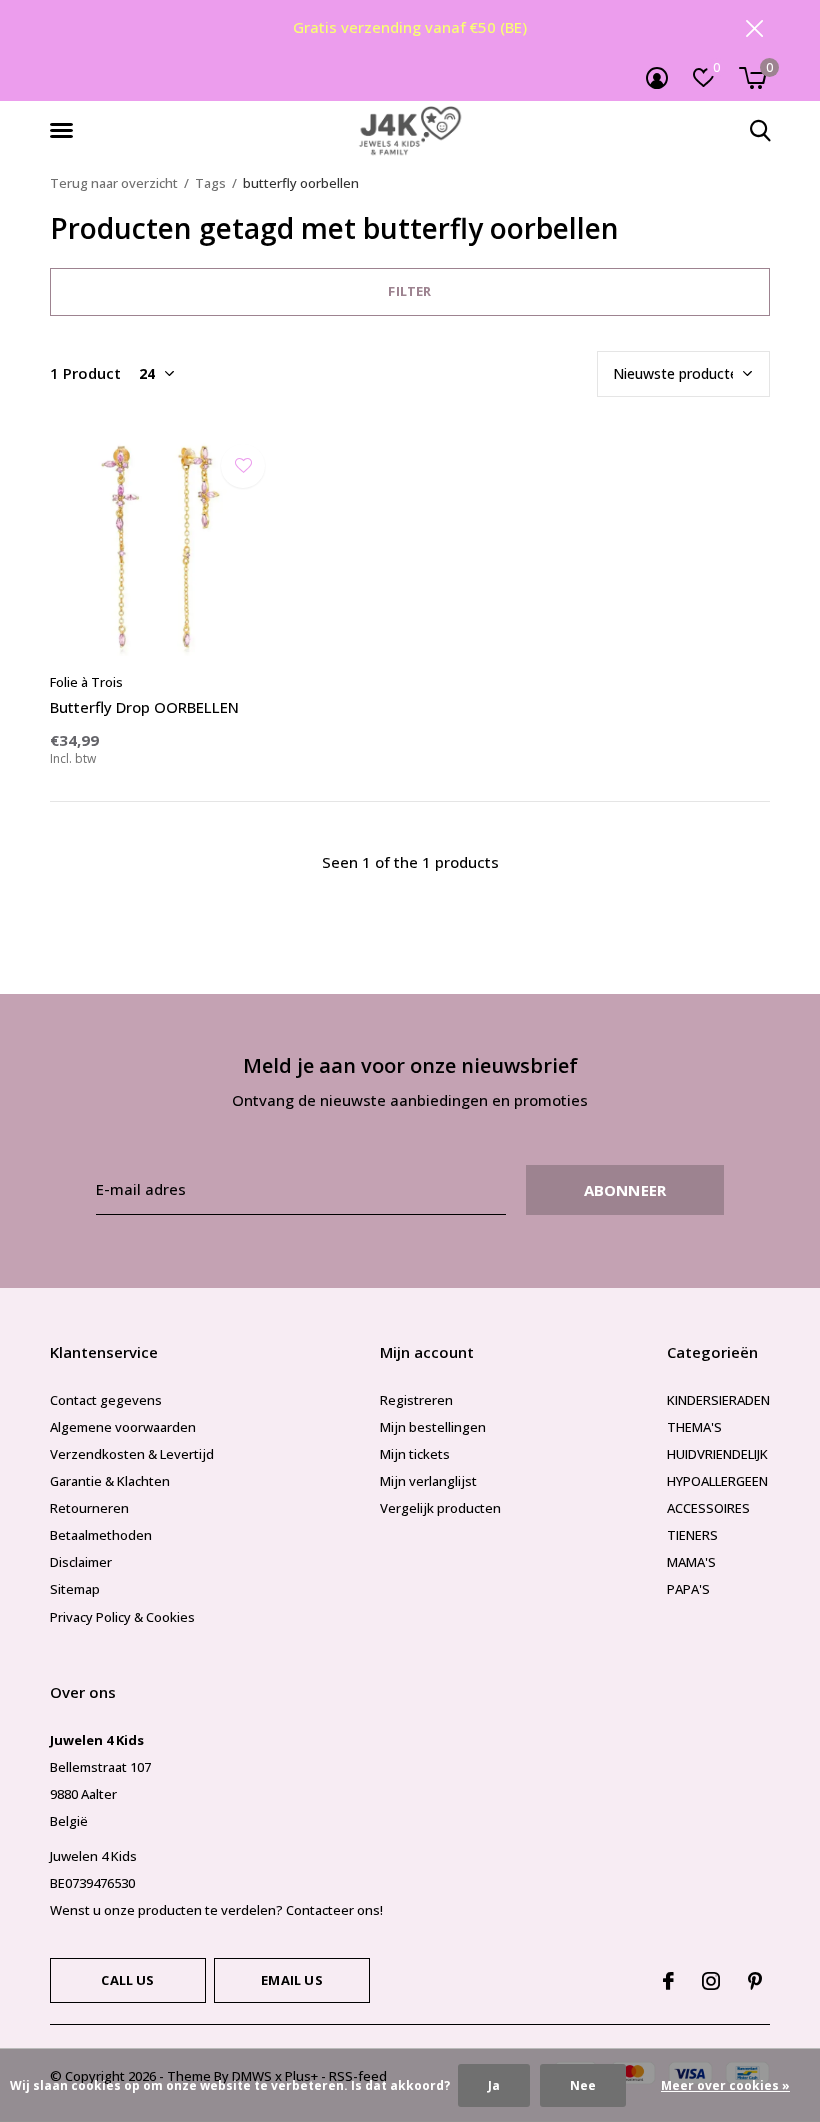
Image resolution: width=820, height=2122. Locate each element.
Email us (291, 1980)
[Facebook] (668, 1981)
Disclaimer (81, 1562)
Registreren (416, 1400)
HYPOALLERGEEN (717, 1481)
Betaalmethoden (101, 1535)
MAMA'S (691, 1562)
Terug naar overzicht (114, 183)
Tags (210, 183)
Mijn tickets (415, 1454)
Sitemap (75, 1589)
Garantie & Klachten (110, 1481)
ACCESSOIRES (708, 1508)
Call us (127, 1980)
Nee (583, 2085)
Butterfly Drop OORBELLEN (144, 707)
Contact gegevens (106, 1400)
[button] (65, 131)
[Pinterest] (755, 1981)
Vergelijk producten (440, 1508)
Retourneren (89, 1508)
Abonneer (625, 1190)
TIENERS (692, 1535)
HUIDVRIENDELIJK (717, 1454)
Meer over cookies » (725, 2085)
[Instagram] (711, 1981)
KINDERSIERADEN (718, 1400)
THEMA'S (694, 1427)
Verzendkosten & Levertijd (132, 1454)
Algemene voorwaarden (123, 1427)
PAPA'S (688, 1589)
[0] (752, 78)
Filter (409, 291)
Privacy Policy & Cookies (122, 1617)
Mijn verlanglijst (428, 1481)
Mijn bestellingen (433, 1427)
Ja (494, 2085)
